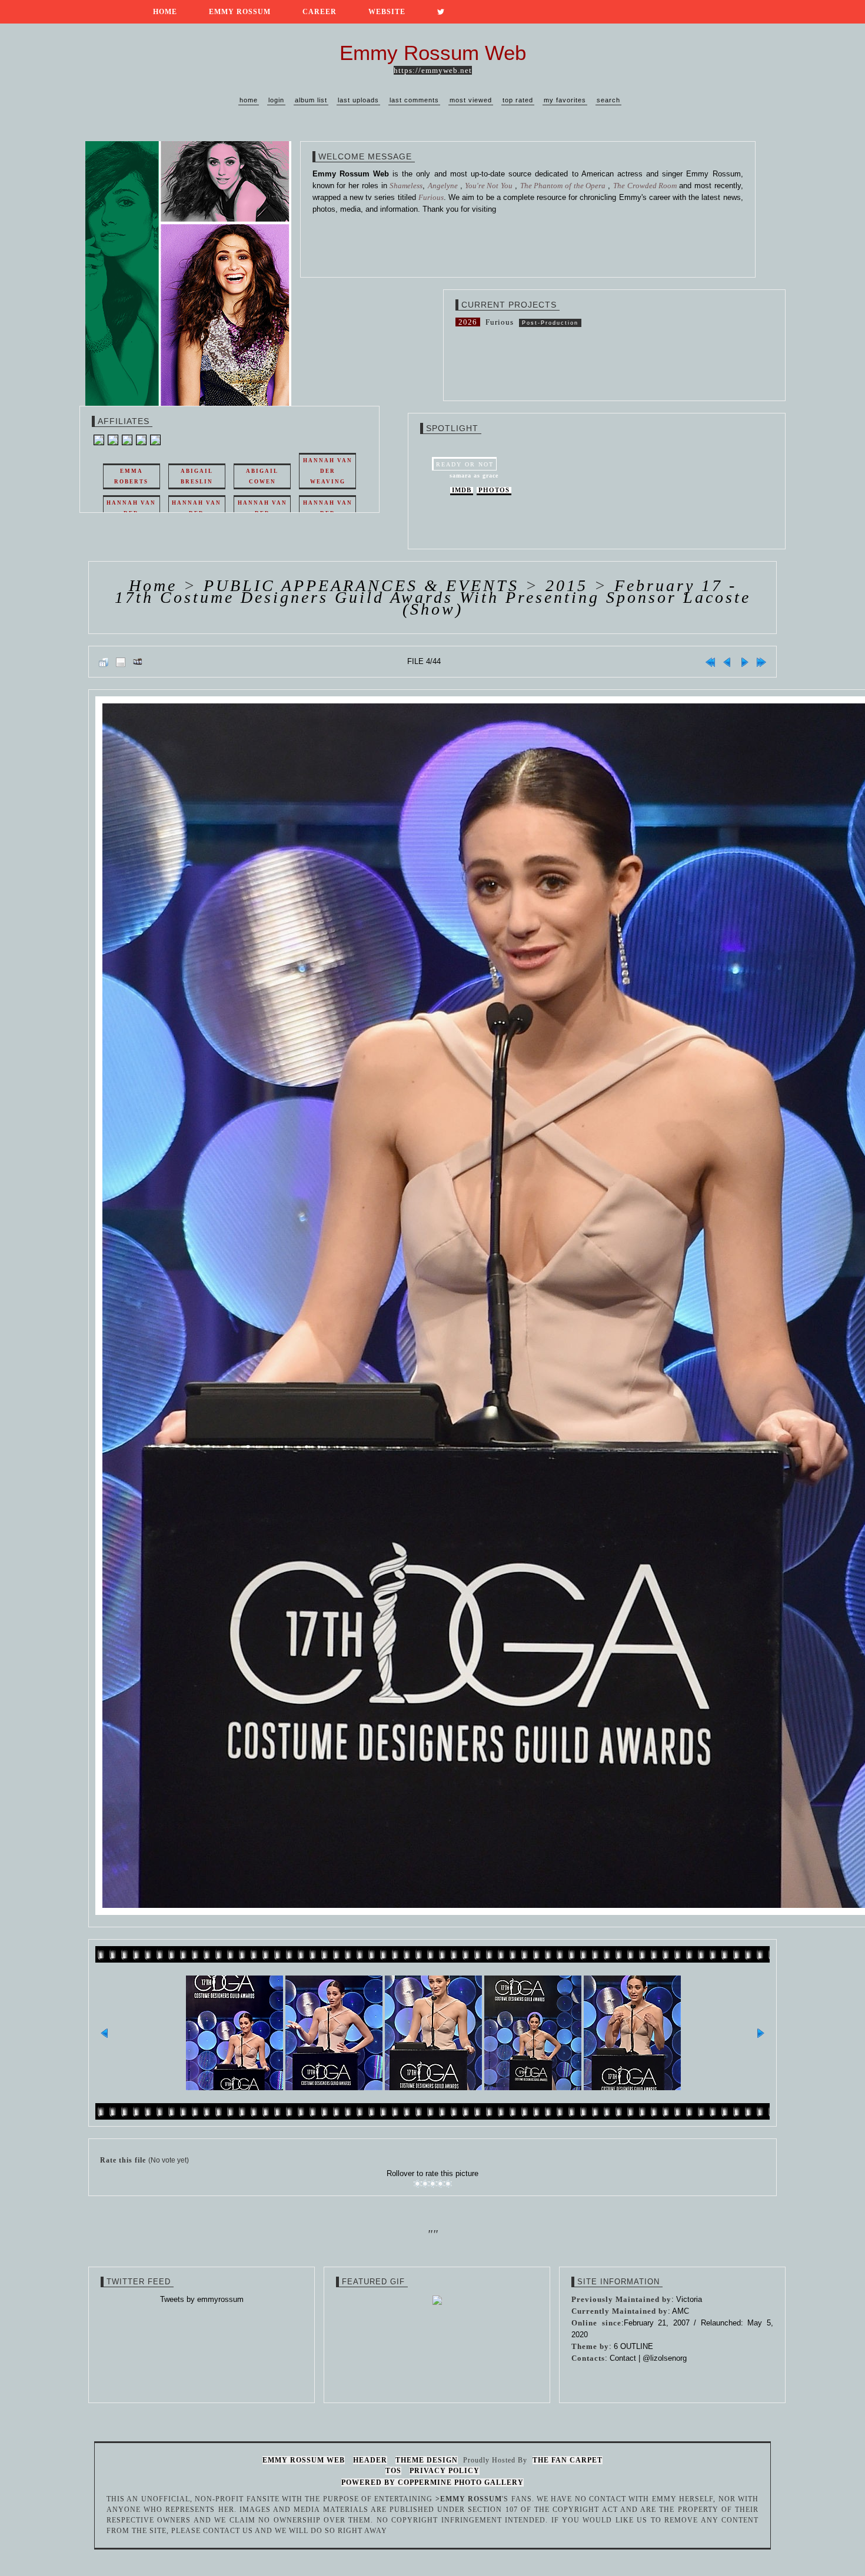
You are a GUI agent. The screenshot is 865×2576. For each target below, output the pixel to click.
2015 (567, 585)
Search (608, 100)
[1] (417, 2184)
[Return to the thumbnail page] (104, 662)
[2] (425, 2184)
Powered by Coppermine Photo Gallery (432, 2482)
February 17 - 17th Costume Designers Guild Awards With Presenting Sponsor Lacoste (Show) (433, 597)
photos (494, 490)
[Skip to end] (761, 662)
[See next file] (744, 662)
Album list (311, 100)
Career (320, 12)
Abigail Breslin (197, 476)
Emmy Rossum (240, 12)
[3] (433, 2184)
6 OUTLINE (633, 2346)
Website (387, 12)
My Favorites (565, 100)
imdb (462, 490)
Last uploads (358, 100)
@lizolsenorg (665, 2358)
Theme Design (427, 2460)
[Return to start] (710, 662)
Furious (500, 322)
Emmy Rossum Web (304, 2460)
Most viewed (471, 100)
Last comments (414, 100)
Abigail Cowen (262, 476)
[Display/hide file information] (121, 662)
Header (370, 2460)
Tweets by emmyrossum (202, 2299)
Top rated (518, 100)
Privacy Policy (445, 2471)
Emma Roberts (131, 476)
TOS (393, 2471)
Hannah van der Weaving (328, 471)
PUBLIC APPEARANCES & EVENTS (361, 585)
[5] (448, 2184)
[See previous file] (727, 662)
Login (276, 100)
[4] (440, 2184)
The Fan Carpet (568, 2460)
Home (165, 12)
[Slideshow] (138, 662)
